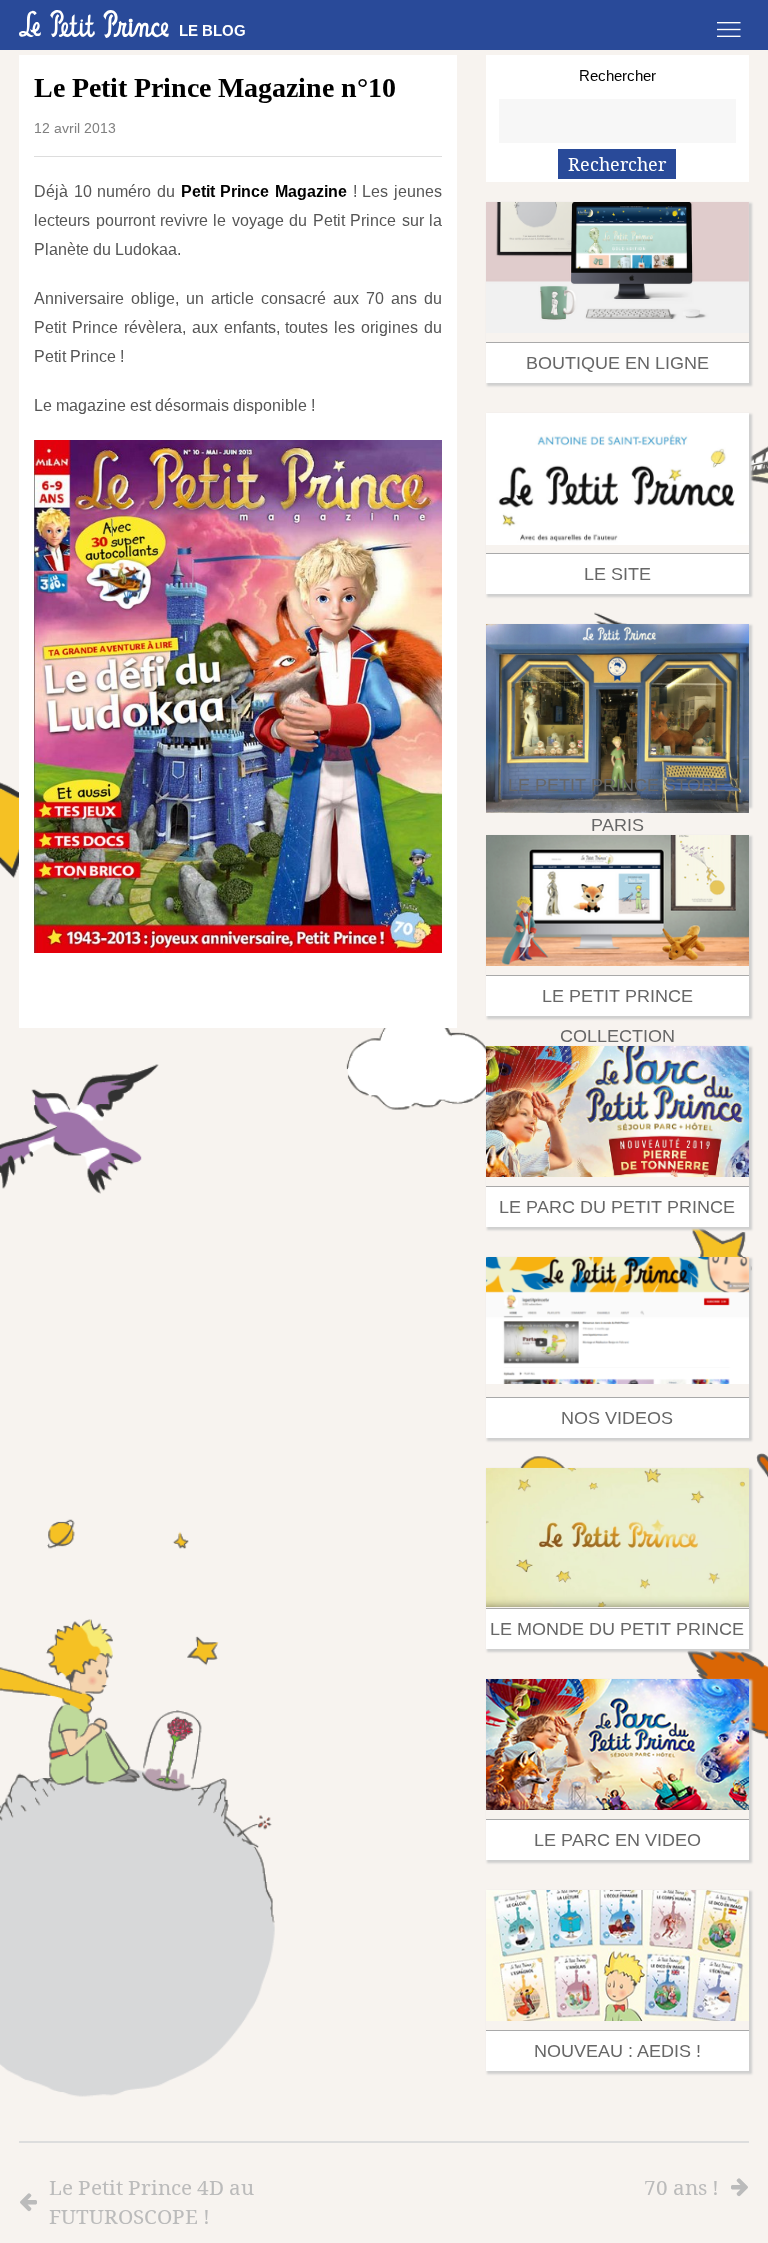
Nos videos (617, 1418)
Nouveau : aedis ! (617, 2051)
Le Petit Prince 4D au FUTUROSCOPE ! (151, 2201)
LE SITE (617, 574)
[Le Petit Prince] (94, 24)
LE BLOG (212, 30)
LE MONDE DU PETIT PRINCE (617, 1629)
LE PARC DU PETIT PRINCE (617, 1207)
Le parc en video (617, 1840)
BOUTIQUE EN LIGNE (617, 363)
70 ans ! (681, 2187)
